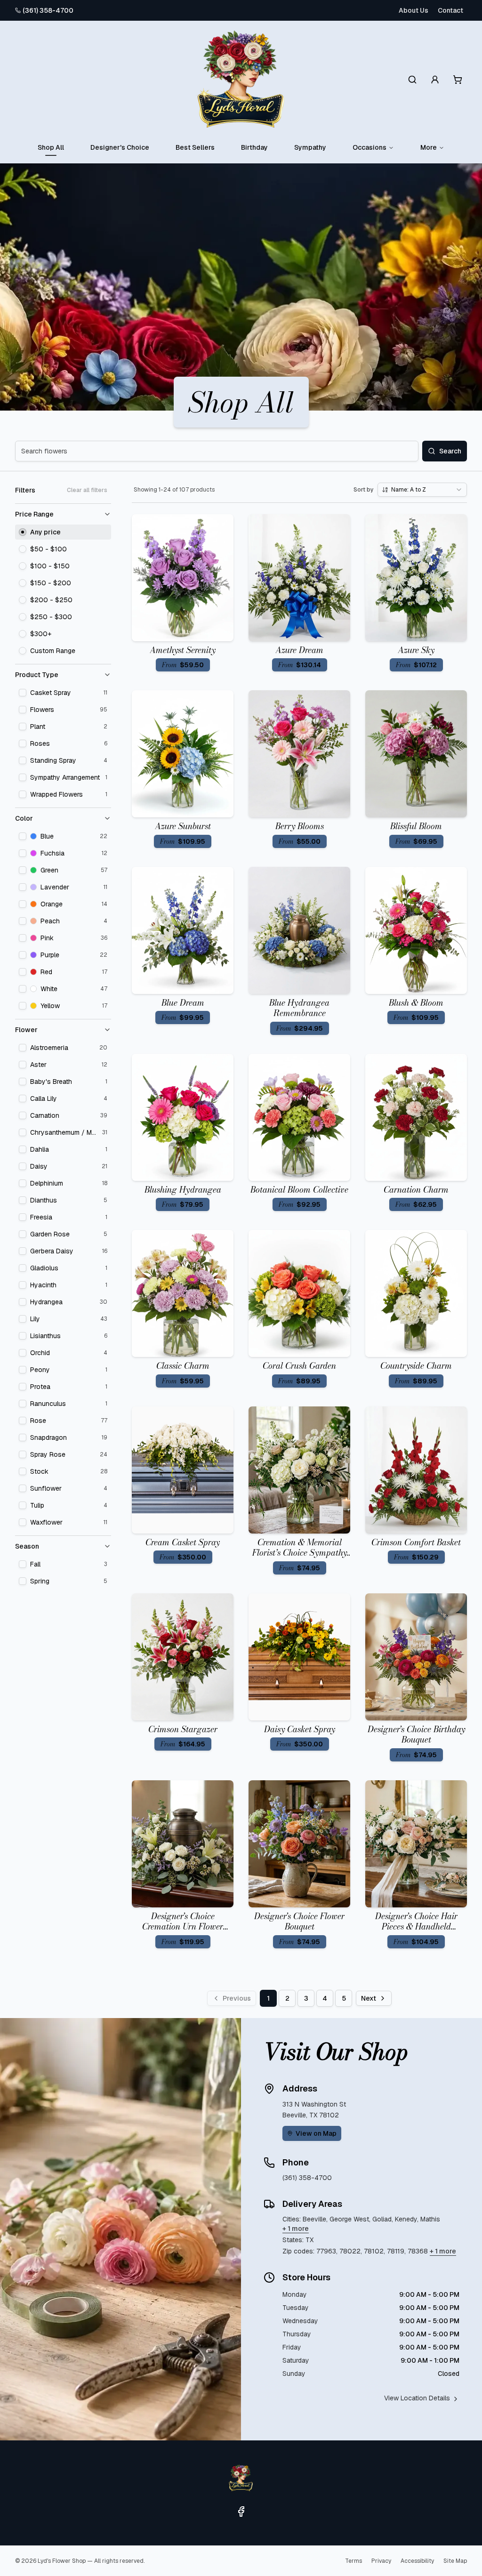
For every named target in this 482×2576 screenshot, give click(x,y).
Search (450, 451)
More (429, 147)
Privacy (381, 2561)
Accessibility (417, 2561)
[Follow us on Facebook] (241, 2511)
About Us (414, 10)
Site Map (455, 2561)
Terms (353, 2561)
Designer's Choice (120, 147)
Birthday (254, 147)
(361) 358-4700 (48, 10)
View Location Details (417, 2398)
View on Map (316, 2133)
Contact (450, 10)
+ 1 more (296, 2229)
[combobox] (422, 490)
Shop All (51, 147)
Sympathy (310, 147)
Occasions (370, 147)
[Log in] (435, 80)
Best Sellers (195, 147)
